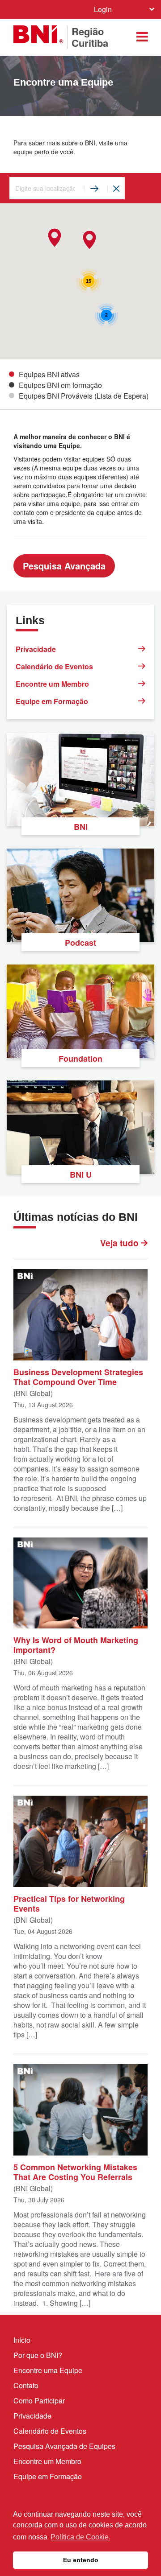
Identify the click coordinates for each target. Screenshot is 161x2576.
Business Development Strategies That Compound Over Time (78, 1377)
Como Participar (39, 2401)
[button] (89, 240)
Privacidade (36, 649)
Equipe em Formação (52, 701)
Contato (26, 2385)
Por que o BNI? (38, 2355)
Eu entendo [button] (81, 2560)
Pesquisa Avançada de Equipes (64, 2446)
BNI (81, 827)
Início (22, 2340)
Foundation (80, 1059)
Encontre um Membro (52, 684)
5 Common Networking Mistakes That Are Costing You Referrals (75, 2172)
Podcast (80, 943)
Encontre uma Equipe (48, 2370)
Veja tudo (121, 1243)
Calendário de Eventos (54, 666)
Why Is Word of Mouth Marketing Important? (76, 1645)
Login (103, 9)
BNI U (81, 1175)
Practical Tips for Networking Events (69, 1903)
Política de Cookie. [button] (80, 2537)
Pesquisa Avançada (64, 566)
